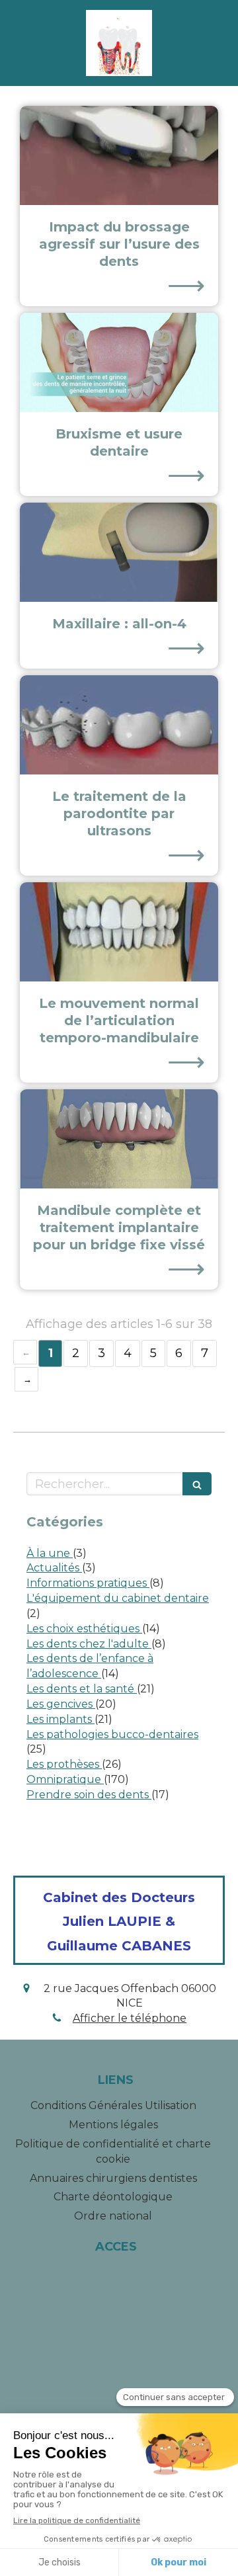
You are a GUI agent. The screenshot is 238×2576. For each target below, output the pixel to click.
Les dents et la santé (82, 1689)
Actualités (54, 1568)
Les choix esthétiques (84, 1629)
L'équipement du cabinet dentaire (118, 1598)
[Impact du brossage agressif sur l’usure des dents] (119, 155)
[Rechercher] (197, 1484)
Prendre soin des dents (89, 1795)
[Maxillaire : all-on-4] (119, 552)
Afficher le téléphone (130, 2018)
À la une (50, 1553)
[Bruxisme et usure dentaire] (119, 362)
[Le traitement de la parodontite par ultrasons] (119, 725)
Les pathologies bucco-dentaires (112, 1734)
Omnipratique (65, 1779)
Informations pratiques (88, 1583)
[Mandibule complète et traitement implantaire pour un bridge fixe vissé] (119, 1139)
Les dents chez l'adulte (89, 1644)
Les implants (60, 1719)
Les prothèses (64, 1764)
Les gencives (61, 1704)
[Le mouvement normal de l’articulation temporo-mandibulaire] (119, 932)
